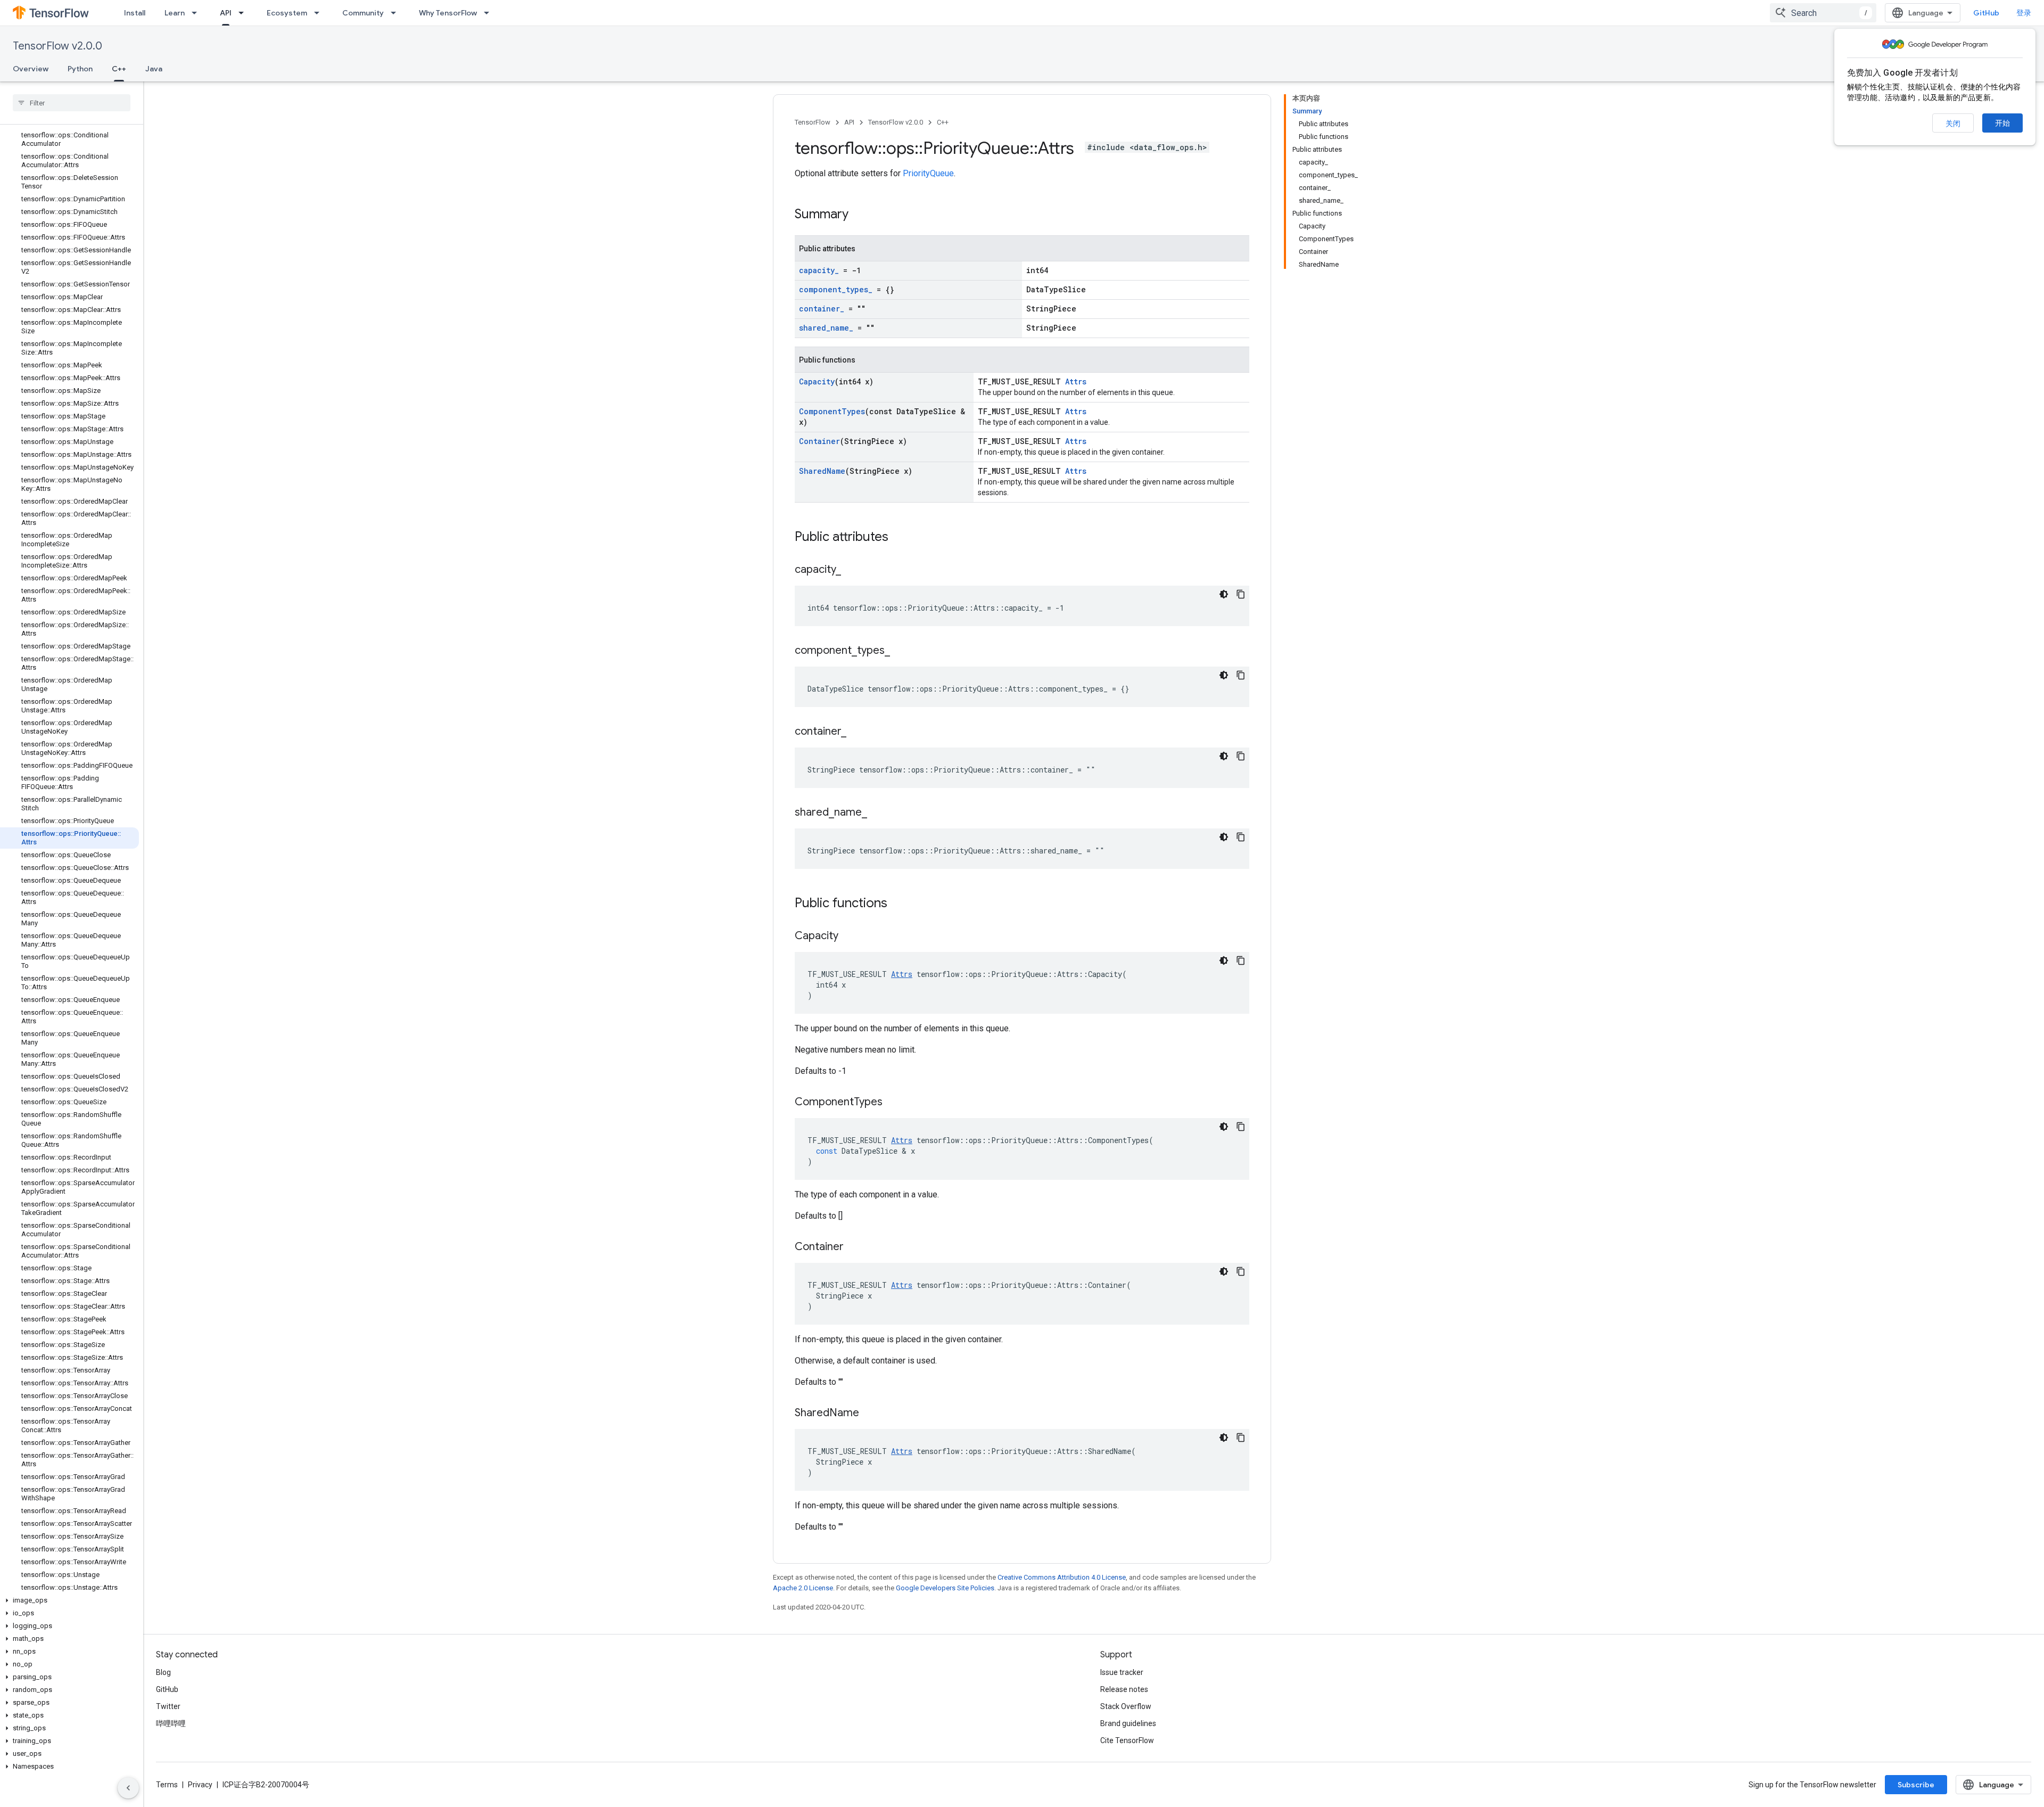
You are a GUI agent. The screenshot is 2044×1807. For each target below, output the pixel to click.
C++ (119, 69)
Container (819, 441)
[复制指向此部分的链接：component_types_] (901, 651)
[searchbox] (72, 103)
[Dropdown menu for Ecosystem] (320, 13)
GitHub (1986, 13)
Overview (31, 69)
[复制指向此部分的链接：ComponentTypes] (893, 1103)
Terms (167, 1785)
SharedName (822, 471)
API (226, 13)
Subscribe (1916, 1785)
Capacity (817, 381)
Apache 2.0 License (803, 1588)
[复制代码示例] (1241, 594)
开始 (2002, 123)
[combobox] (1823, 13)
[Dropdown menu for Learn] (197, 13)
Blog (163, 1672)
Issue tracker (1122, 1672)
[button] (69, 1600)
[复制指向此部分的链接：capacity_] (852, 570)
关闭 (1953, 124)
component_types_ (836, 289)
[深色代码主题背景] (1224, 594)
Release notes (1124, 1689)
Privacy (200, 1785)
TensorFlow (813, 122)
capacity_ (819, 270)
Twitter (168, 1706)
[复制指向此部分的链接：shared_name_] (878, 813)
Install (135, 13)
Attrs (1076, 381)
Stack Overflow (1126, 1706)
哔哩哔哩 (171, 1723)
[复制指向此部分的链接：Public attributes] (899, 538)
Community (363, 13)
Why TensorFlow (448, 13)
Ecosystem (287, 13)
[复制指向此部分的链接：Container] (854, 1247)
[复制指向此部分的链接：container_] (857, 732)
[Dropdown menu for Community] (397, 13)
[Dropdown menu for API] (244, 13)
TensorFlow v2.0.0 (57, 46)
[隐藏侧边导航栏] (128, 1788)
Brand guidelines (1128, 1723)
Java (154, 69)
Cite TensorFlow (1127, 1740)
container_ (822, 309)
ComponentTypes (832, 411)
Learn (175, 13)
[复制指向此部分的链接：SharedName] (870, 1414)
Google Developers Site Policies (945, 1588)
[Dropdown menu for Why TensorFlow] (490, 13)
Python (80, 69)
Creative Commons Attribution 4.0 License (1062, 1577)
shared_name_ (826, 328)
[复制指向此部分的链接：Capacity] (849, 937)
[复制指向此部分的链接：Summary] (859, 215)
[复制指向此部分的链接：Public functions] (898, 904)
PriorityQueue (928, 173)
